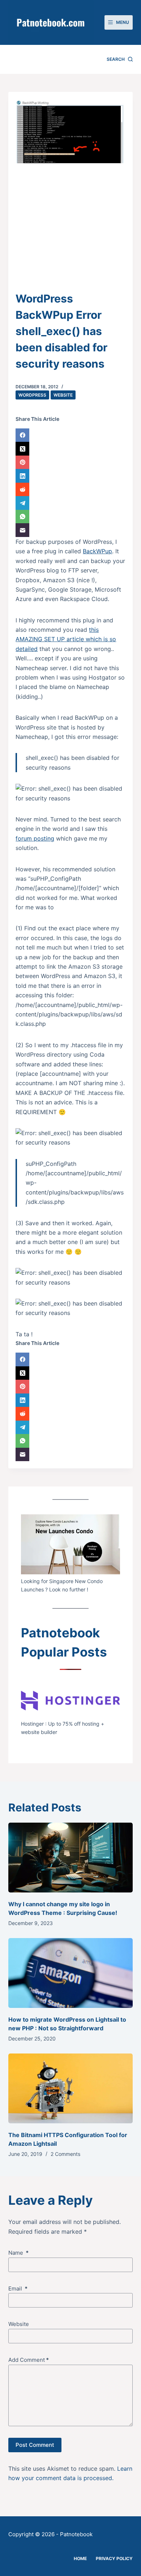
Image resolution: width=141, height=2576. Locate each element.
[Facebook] (70, 435)
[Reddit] (70, 490)
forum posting (35, 838)
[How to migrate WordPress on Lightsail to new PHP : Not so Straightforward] (70, 1973)
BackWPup (97, 551)
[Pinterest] (70, 462)
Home (80, 2558)
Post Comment (35, 2445)
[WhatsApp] (70, 517)
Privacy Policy (114, 2558)
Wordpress (32, 395)
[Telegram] (70, 503)
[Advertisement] (70, 232)
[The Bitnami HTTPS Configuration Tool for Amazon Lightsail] (70, 2088)
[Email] (70, 530)
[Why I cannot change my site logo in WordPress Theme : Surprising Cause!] (70, 1858)
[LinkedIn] (70, 476)
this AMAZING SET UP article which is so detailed (66, 639)
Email (18, 2289)
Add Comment (29, 2360)
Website (63, 395)
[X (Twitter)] (70, 449)
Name (18, 2253)
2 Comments (65, 2154)
